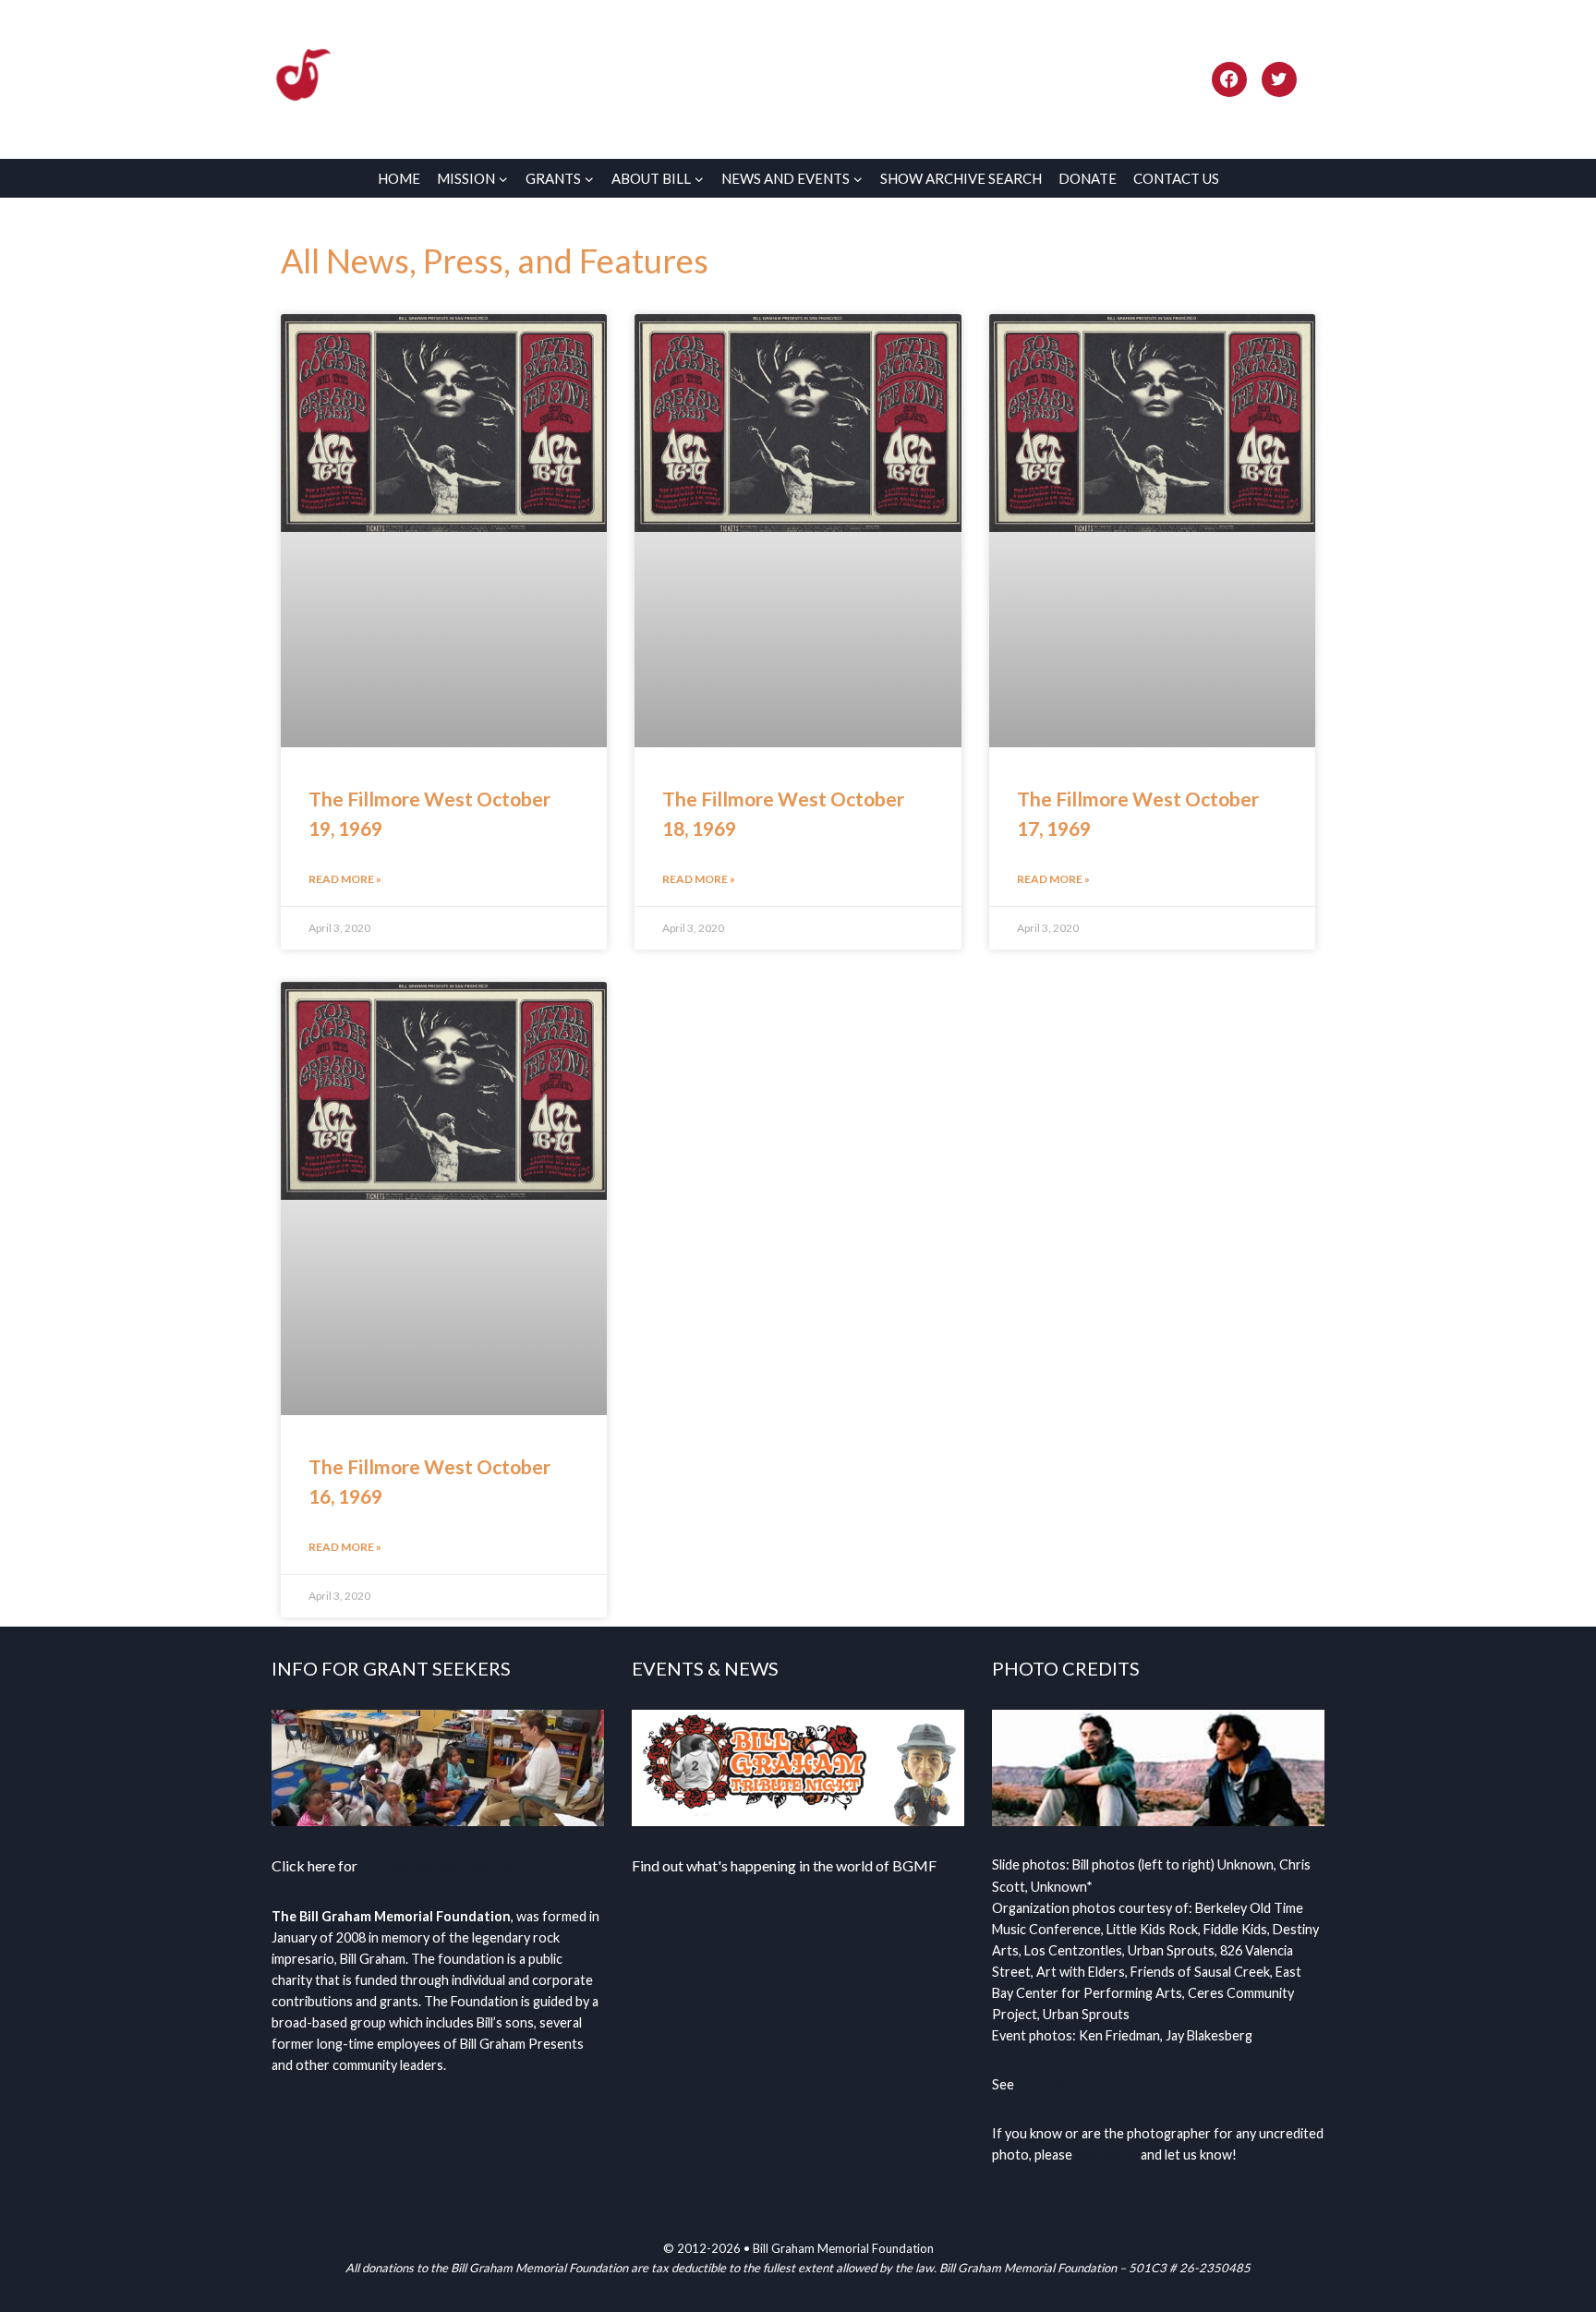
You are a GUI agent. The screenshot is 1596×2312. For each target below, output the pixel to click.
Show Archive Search (961, 178)
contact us (1106, 2155)
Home (399, 178)
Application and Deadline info (453, 1865)
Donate (1088, 178)
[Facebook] (1229, 79)
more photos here (1071, 2084)
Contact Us (1176, 178)
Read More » (345, 879)
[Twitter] (1279, 79)
